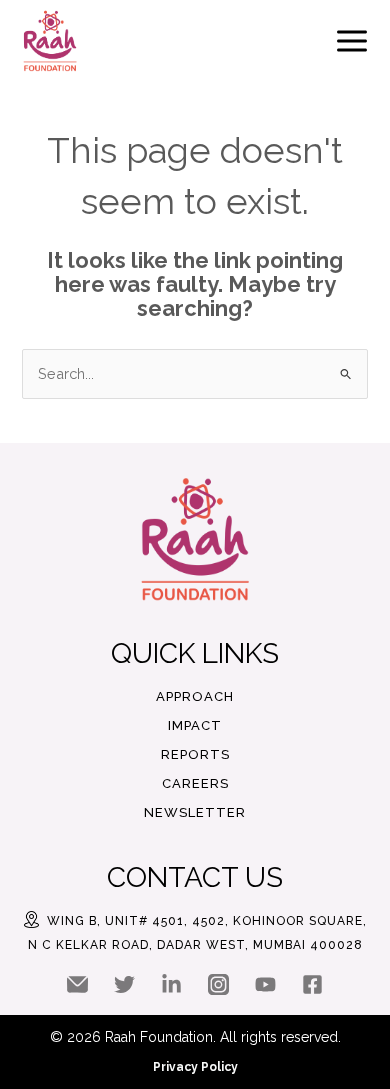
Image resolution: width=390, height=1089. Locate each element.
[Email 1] (77, 984)
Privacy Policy (195, 1067)
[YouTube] (265, 984)
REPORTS (195, 754)
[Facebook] (312, 984)
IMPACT (195, 725)
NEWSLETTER (195, 812)
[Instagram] (218, 984)
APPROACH (195, 696)
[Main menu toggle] (352, 41)
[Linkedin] (171, 984)
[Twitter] (124, 984)
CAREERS (195, 783)
